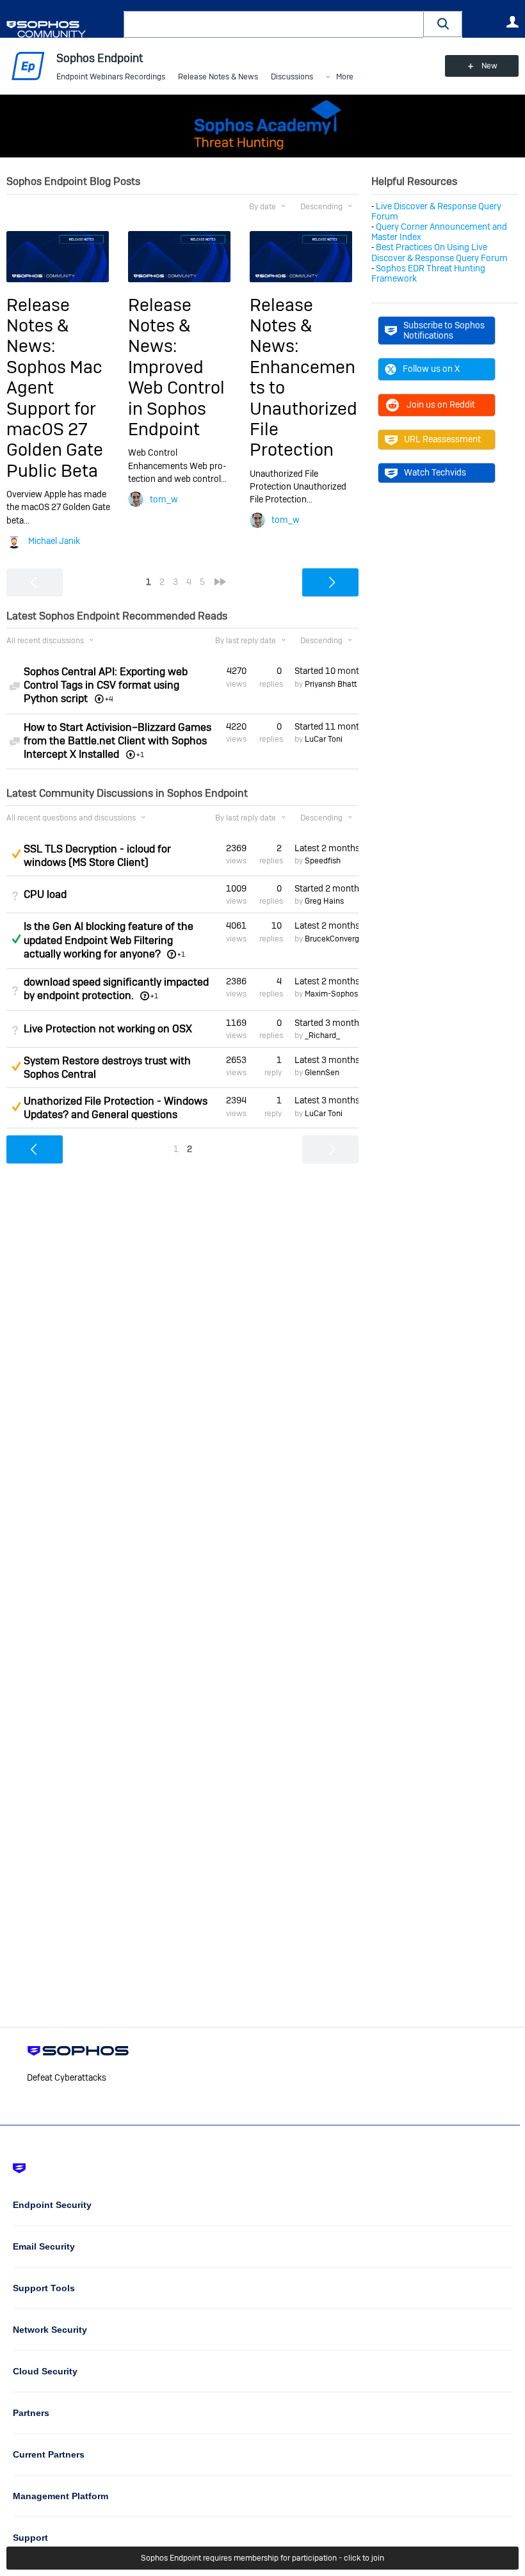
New (489, 66)
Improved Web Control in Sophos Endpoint (176, 398)
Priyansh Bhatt (331, 684)
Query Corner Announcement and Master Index (439, 232)
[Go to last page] (220, 582)
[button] (443, 24)
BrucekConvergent (338, 939)
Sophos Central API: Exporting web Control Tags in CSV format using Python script (106, 685)
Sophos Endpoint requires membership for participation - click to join (262, 2558)
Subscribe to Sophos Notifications (444, 330)
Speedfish (323, 861)
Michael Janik (54, 541)
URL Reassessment (442, 439)
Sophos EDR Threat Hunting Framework (428, 273)
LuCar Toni (324, 739)
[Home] (62, 29)
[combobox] (274, 24)
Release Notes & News (218, 77)
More (345, 77)
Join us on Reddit (441, 404)
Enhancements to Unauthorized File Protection (303, 409)
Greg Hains (324, 901)
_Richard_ (322, 1036)
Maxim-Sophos (331, 994)
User (512, 22)
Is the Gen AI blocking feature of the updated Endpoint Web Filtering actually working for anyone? (109, 940)
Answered (16, 939)
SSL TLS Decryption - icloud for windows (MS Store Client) (97, 856)
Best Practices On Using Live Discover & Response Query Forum (440, 252)
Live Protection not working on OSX (108, 1029)
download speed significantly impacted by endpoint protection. (116, 989)
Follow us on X (431, 369)
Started (327, 671)
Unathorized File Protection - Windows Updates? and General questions (116, 1108)
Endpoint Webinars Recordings (111, 77)
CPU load (45, 894)
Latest (327, 848)
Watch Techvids (435, 472)
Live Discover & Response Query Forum (436, 211)
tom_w (164, 499)
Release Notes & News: (38, 326)
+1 (181, 954)
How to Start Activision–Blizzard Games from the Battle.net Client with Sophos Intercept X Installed (117, 741)
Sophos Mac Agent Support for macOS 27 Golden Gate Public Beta (55, 419)
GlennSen (322, 1073)
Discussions (292, 77)
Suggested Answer (16, 854)
